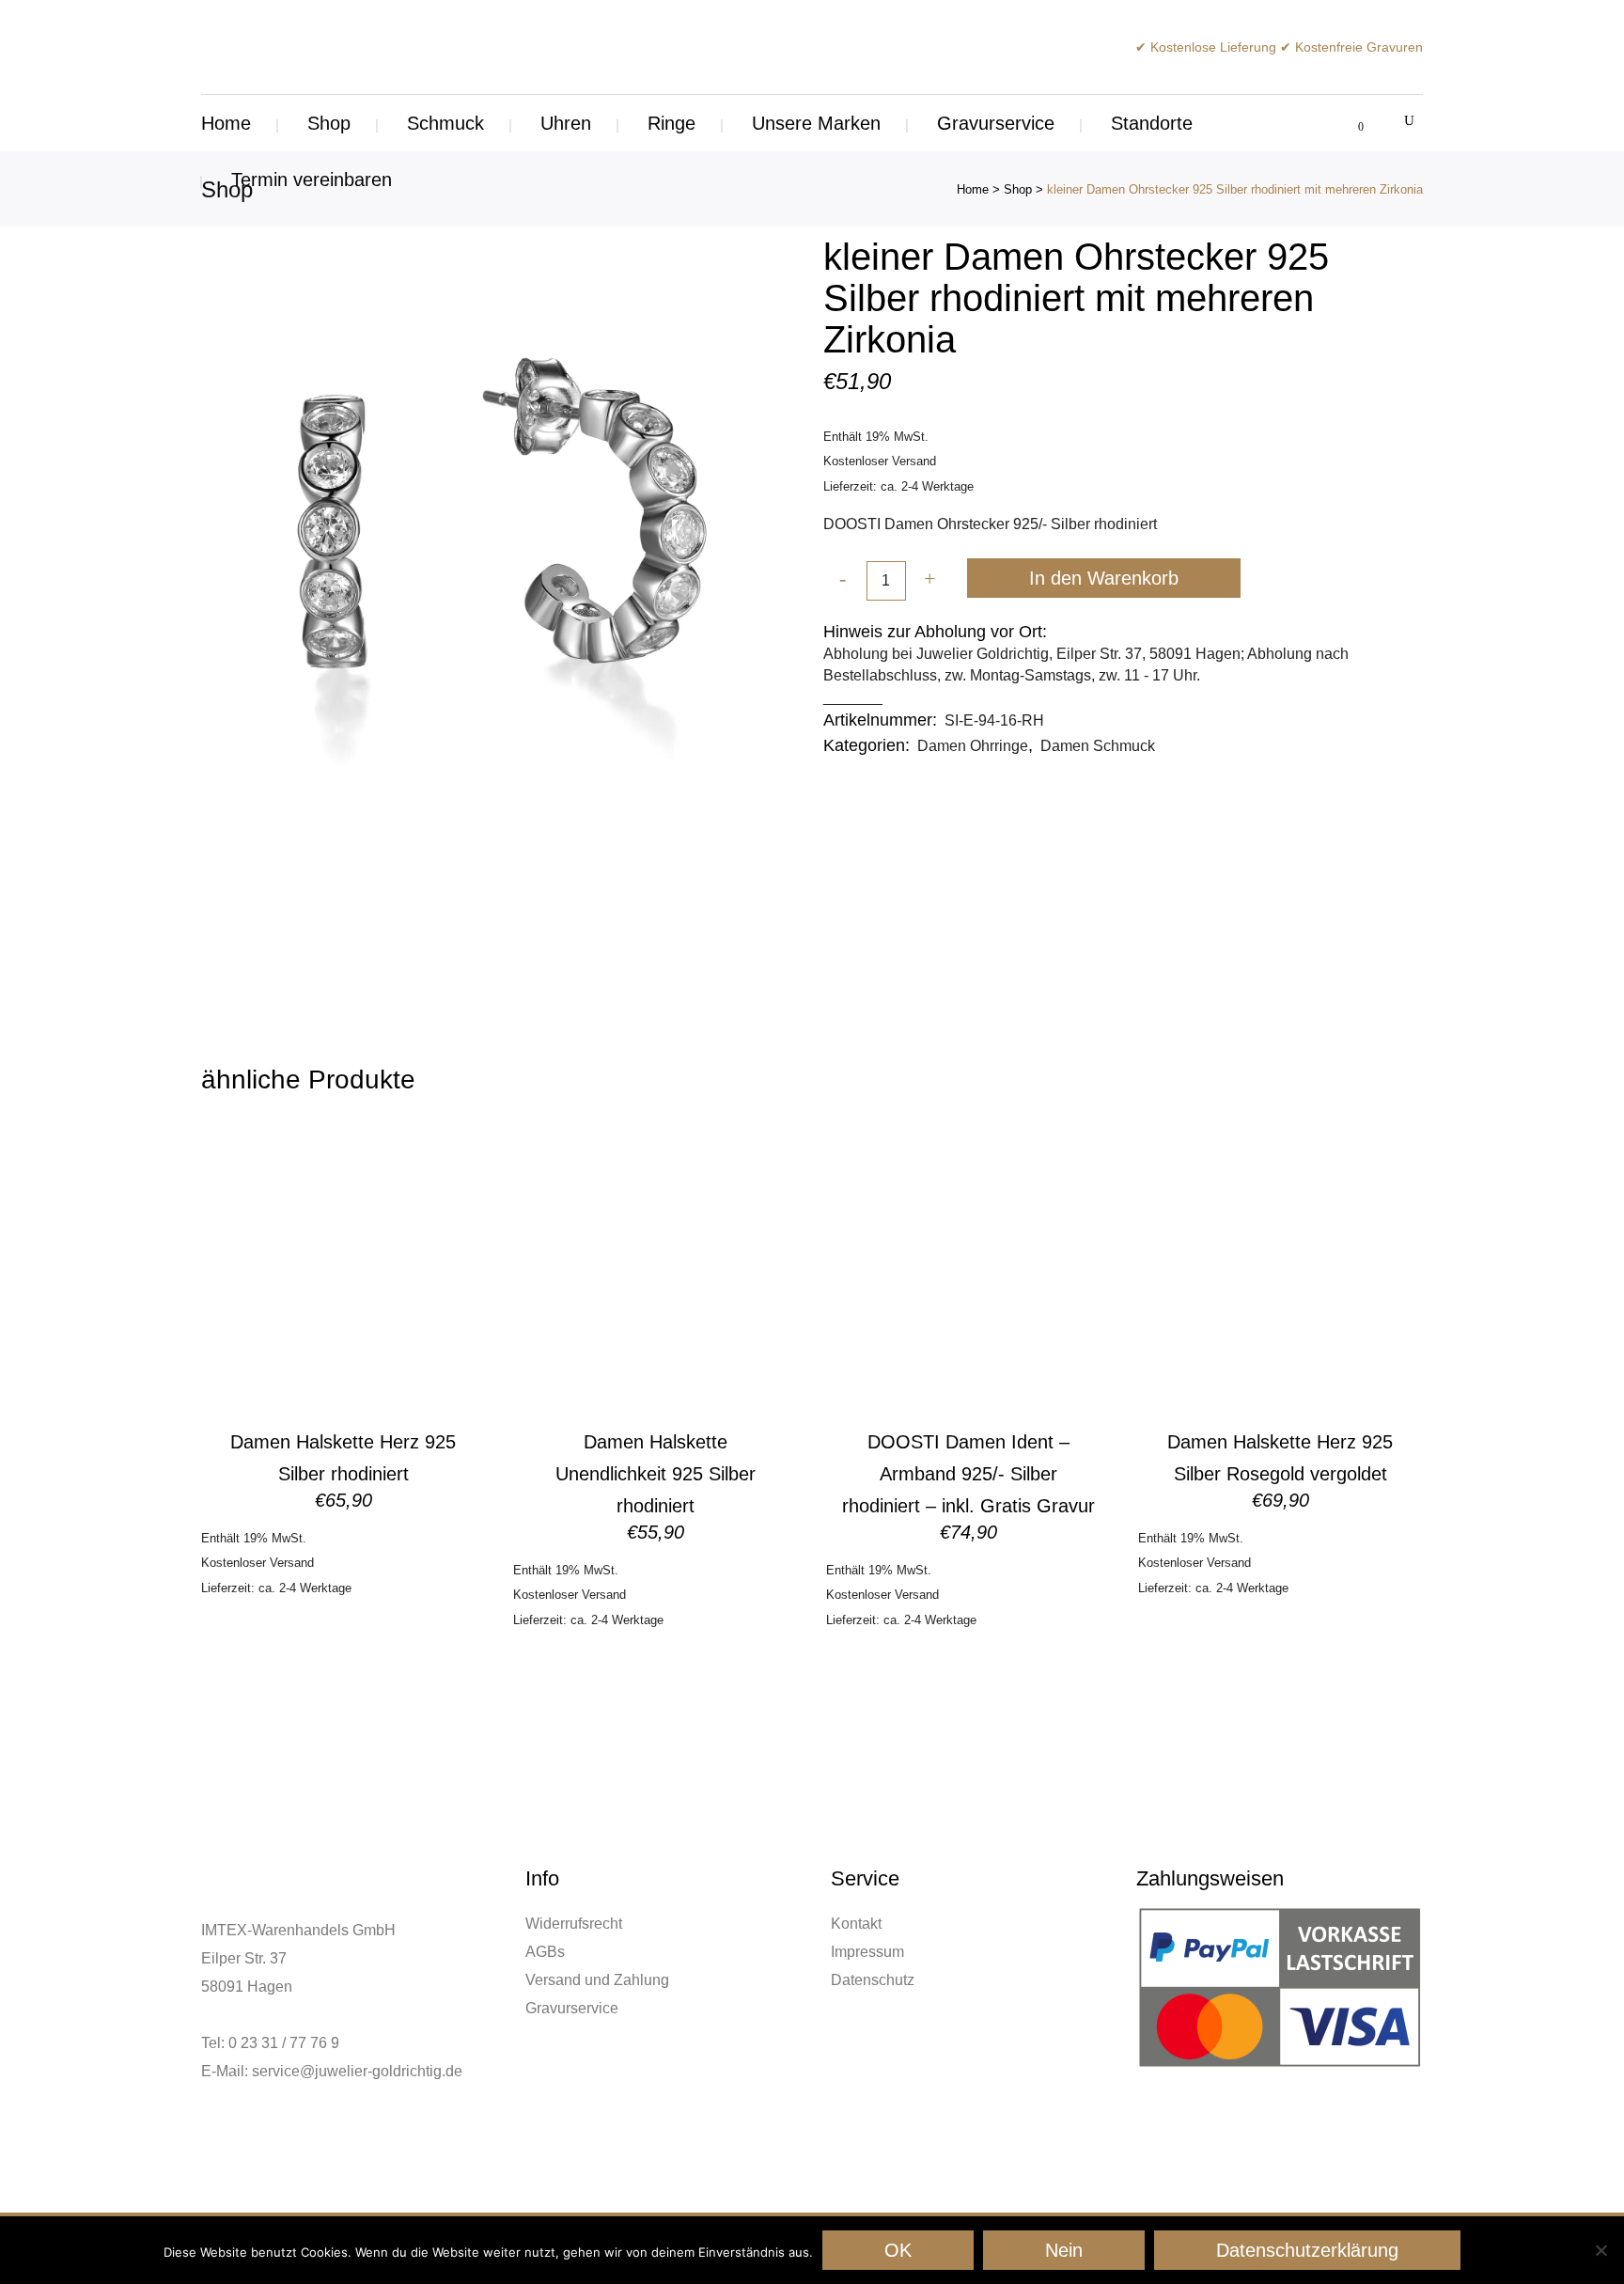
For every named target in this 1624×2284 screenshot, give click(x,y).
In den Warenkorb (1104, 578)
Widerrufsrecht (574, 1924)
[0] (1350, 123)
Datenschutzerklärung (1307, 2250)
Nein (1064, 2250)
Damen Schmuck (1098, 746)
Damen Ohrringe (973, 746)
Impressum (867, 1952)
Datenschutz (873, 1980)
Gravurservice (572, 2008)
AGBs (545, 1952)
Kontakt (856, 1924)
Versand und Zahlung (597, 1980)
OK (898, 2250)
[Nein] (1601, 2250)
